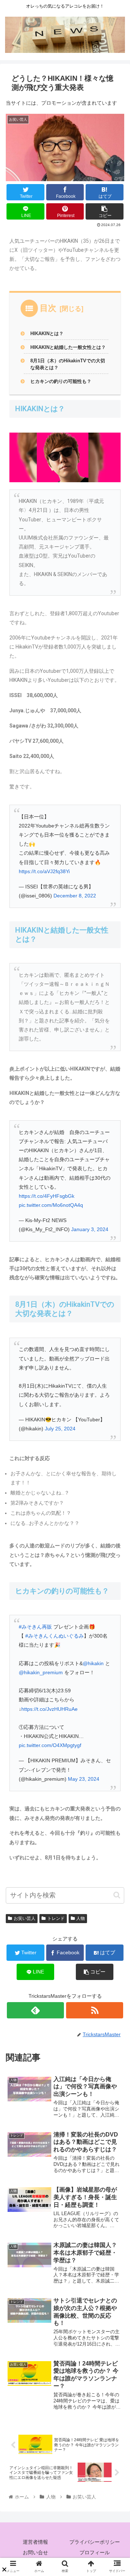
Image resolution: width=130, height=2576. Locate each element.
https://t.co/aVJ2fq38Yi (44, 871)
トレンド (56, 1918)
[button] (117, 1895)
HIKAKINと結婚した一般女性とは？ (68, 347)
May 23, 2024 (84, 1779)
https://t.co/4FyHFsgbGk (47, 1196)
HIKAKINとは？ (47, 334)
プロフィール (95, 2552)
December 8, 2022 (75, 896)
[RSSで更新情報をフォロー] (94, 2010)
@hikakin (93, 1663)
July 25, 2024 (60, 1429)
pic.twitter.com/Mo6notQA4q (51, 1205)
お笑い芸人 (25, 1918)
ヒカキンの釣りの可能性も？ (61, 382)
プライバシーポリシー (95, 2542)
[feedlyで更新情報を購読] (35, 2010)
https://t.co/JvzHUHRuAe (49, 1709)
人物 (81, 1918)
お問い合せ (35, 2552)
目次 (48, 308)
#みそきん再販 (35, 1627)
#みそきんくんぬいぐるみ (55, 1636)
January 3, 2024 (90, 1229)
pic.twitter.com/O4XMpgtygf (50, 1745)
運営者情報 (35, 2542)
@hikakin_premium (41, 1672)
